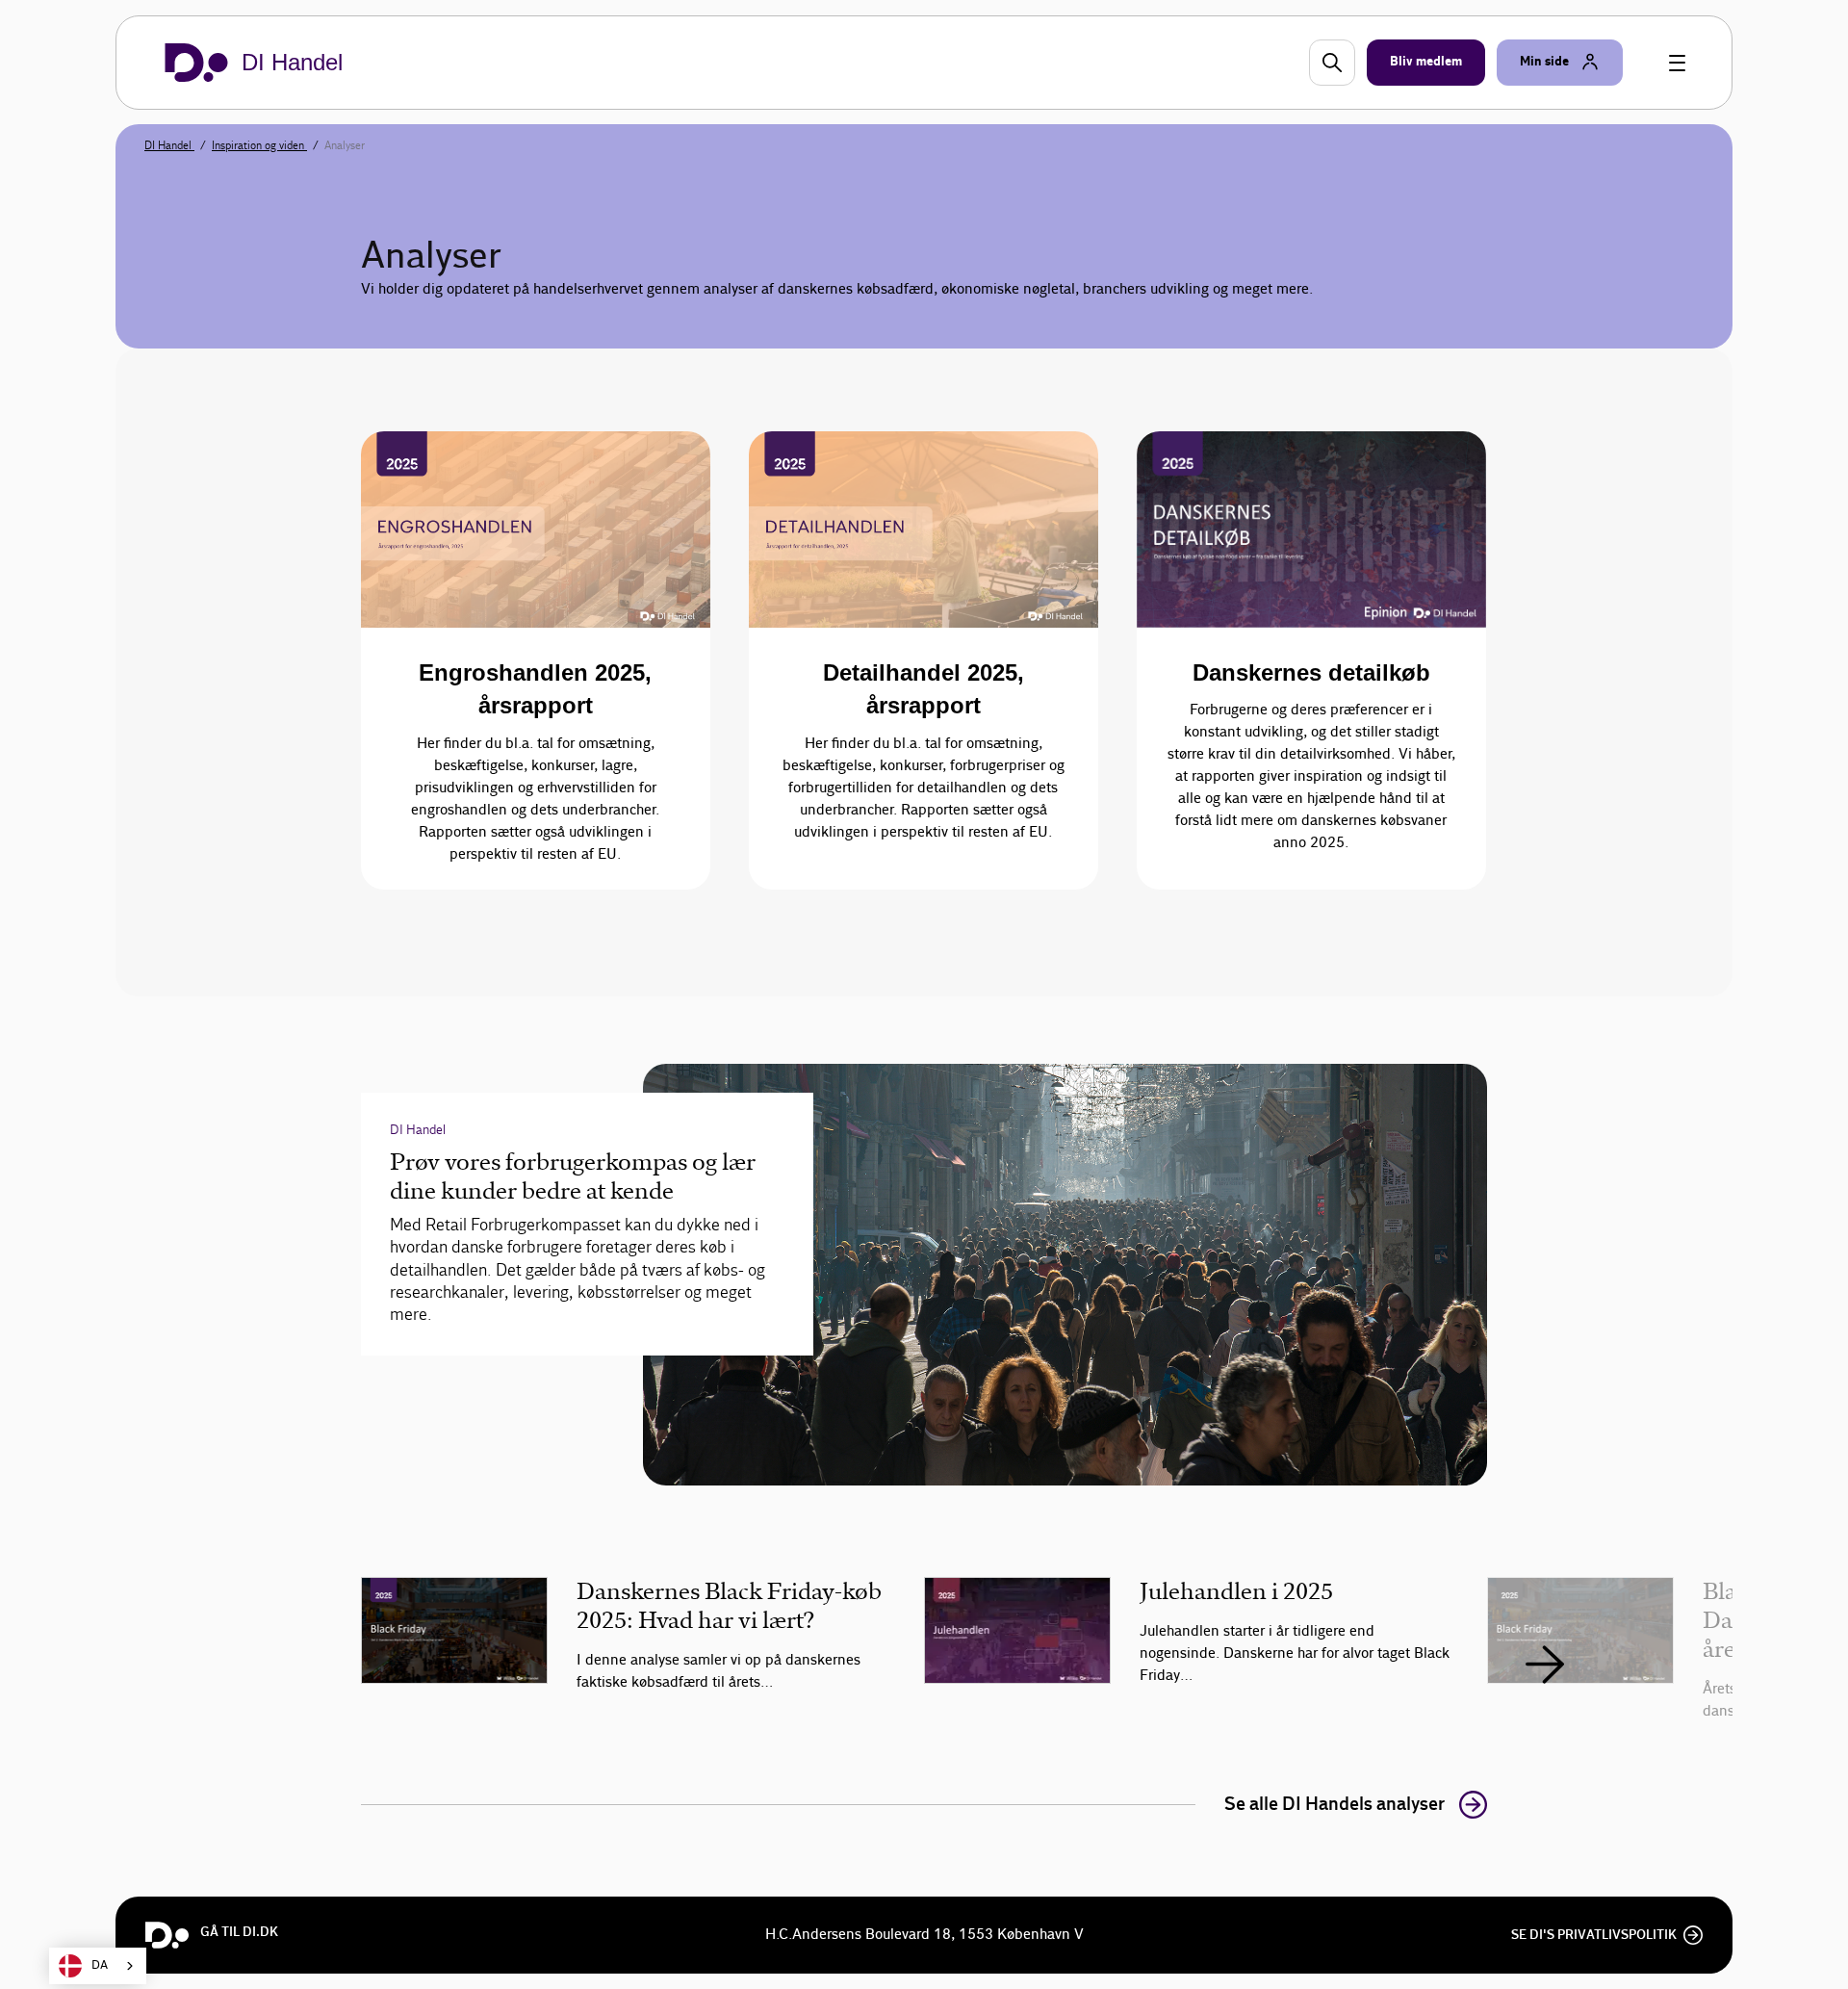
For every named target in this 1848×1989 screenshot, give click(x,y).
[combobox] (98, 1966)
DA (100, 1965)
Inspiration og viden (259, 145)
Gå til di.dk (239, 1932)
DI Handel (169, 145)
